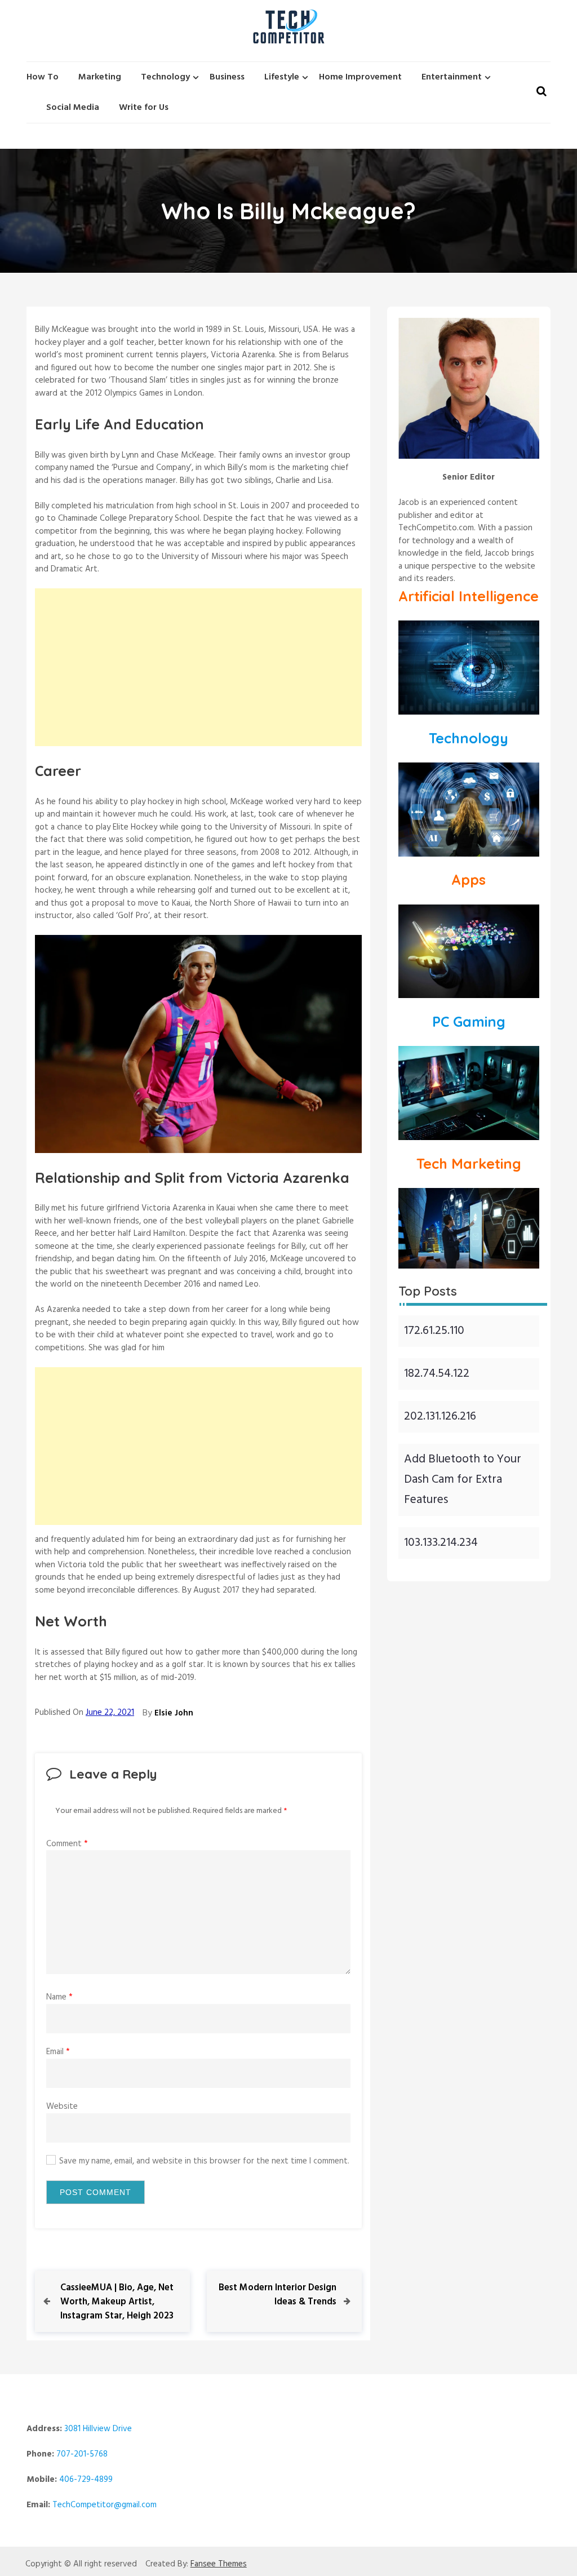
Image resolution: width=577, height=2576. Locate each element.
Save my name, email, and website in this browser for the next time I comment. (204, 2162)
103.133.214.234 (441, 1543)
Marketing (100, 77)
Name (59, 1997)
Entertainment (452, 77)
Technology (165, 77)
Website (62, 2107)
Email (58, 2052)
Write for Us (144, 108)
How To (43, 77)
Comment (67, 1844)
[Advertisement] (198, 667)
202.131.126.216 (440, 1416)
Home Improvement (360, 77)
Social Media (73, 108)
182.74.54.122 (437, 1374)
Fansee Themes (219, 2564)
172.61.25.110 (434, 1331)
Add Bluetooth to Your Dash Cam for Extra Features (463, 1480)
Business (227, 77)
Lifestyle (282, 77)
